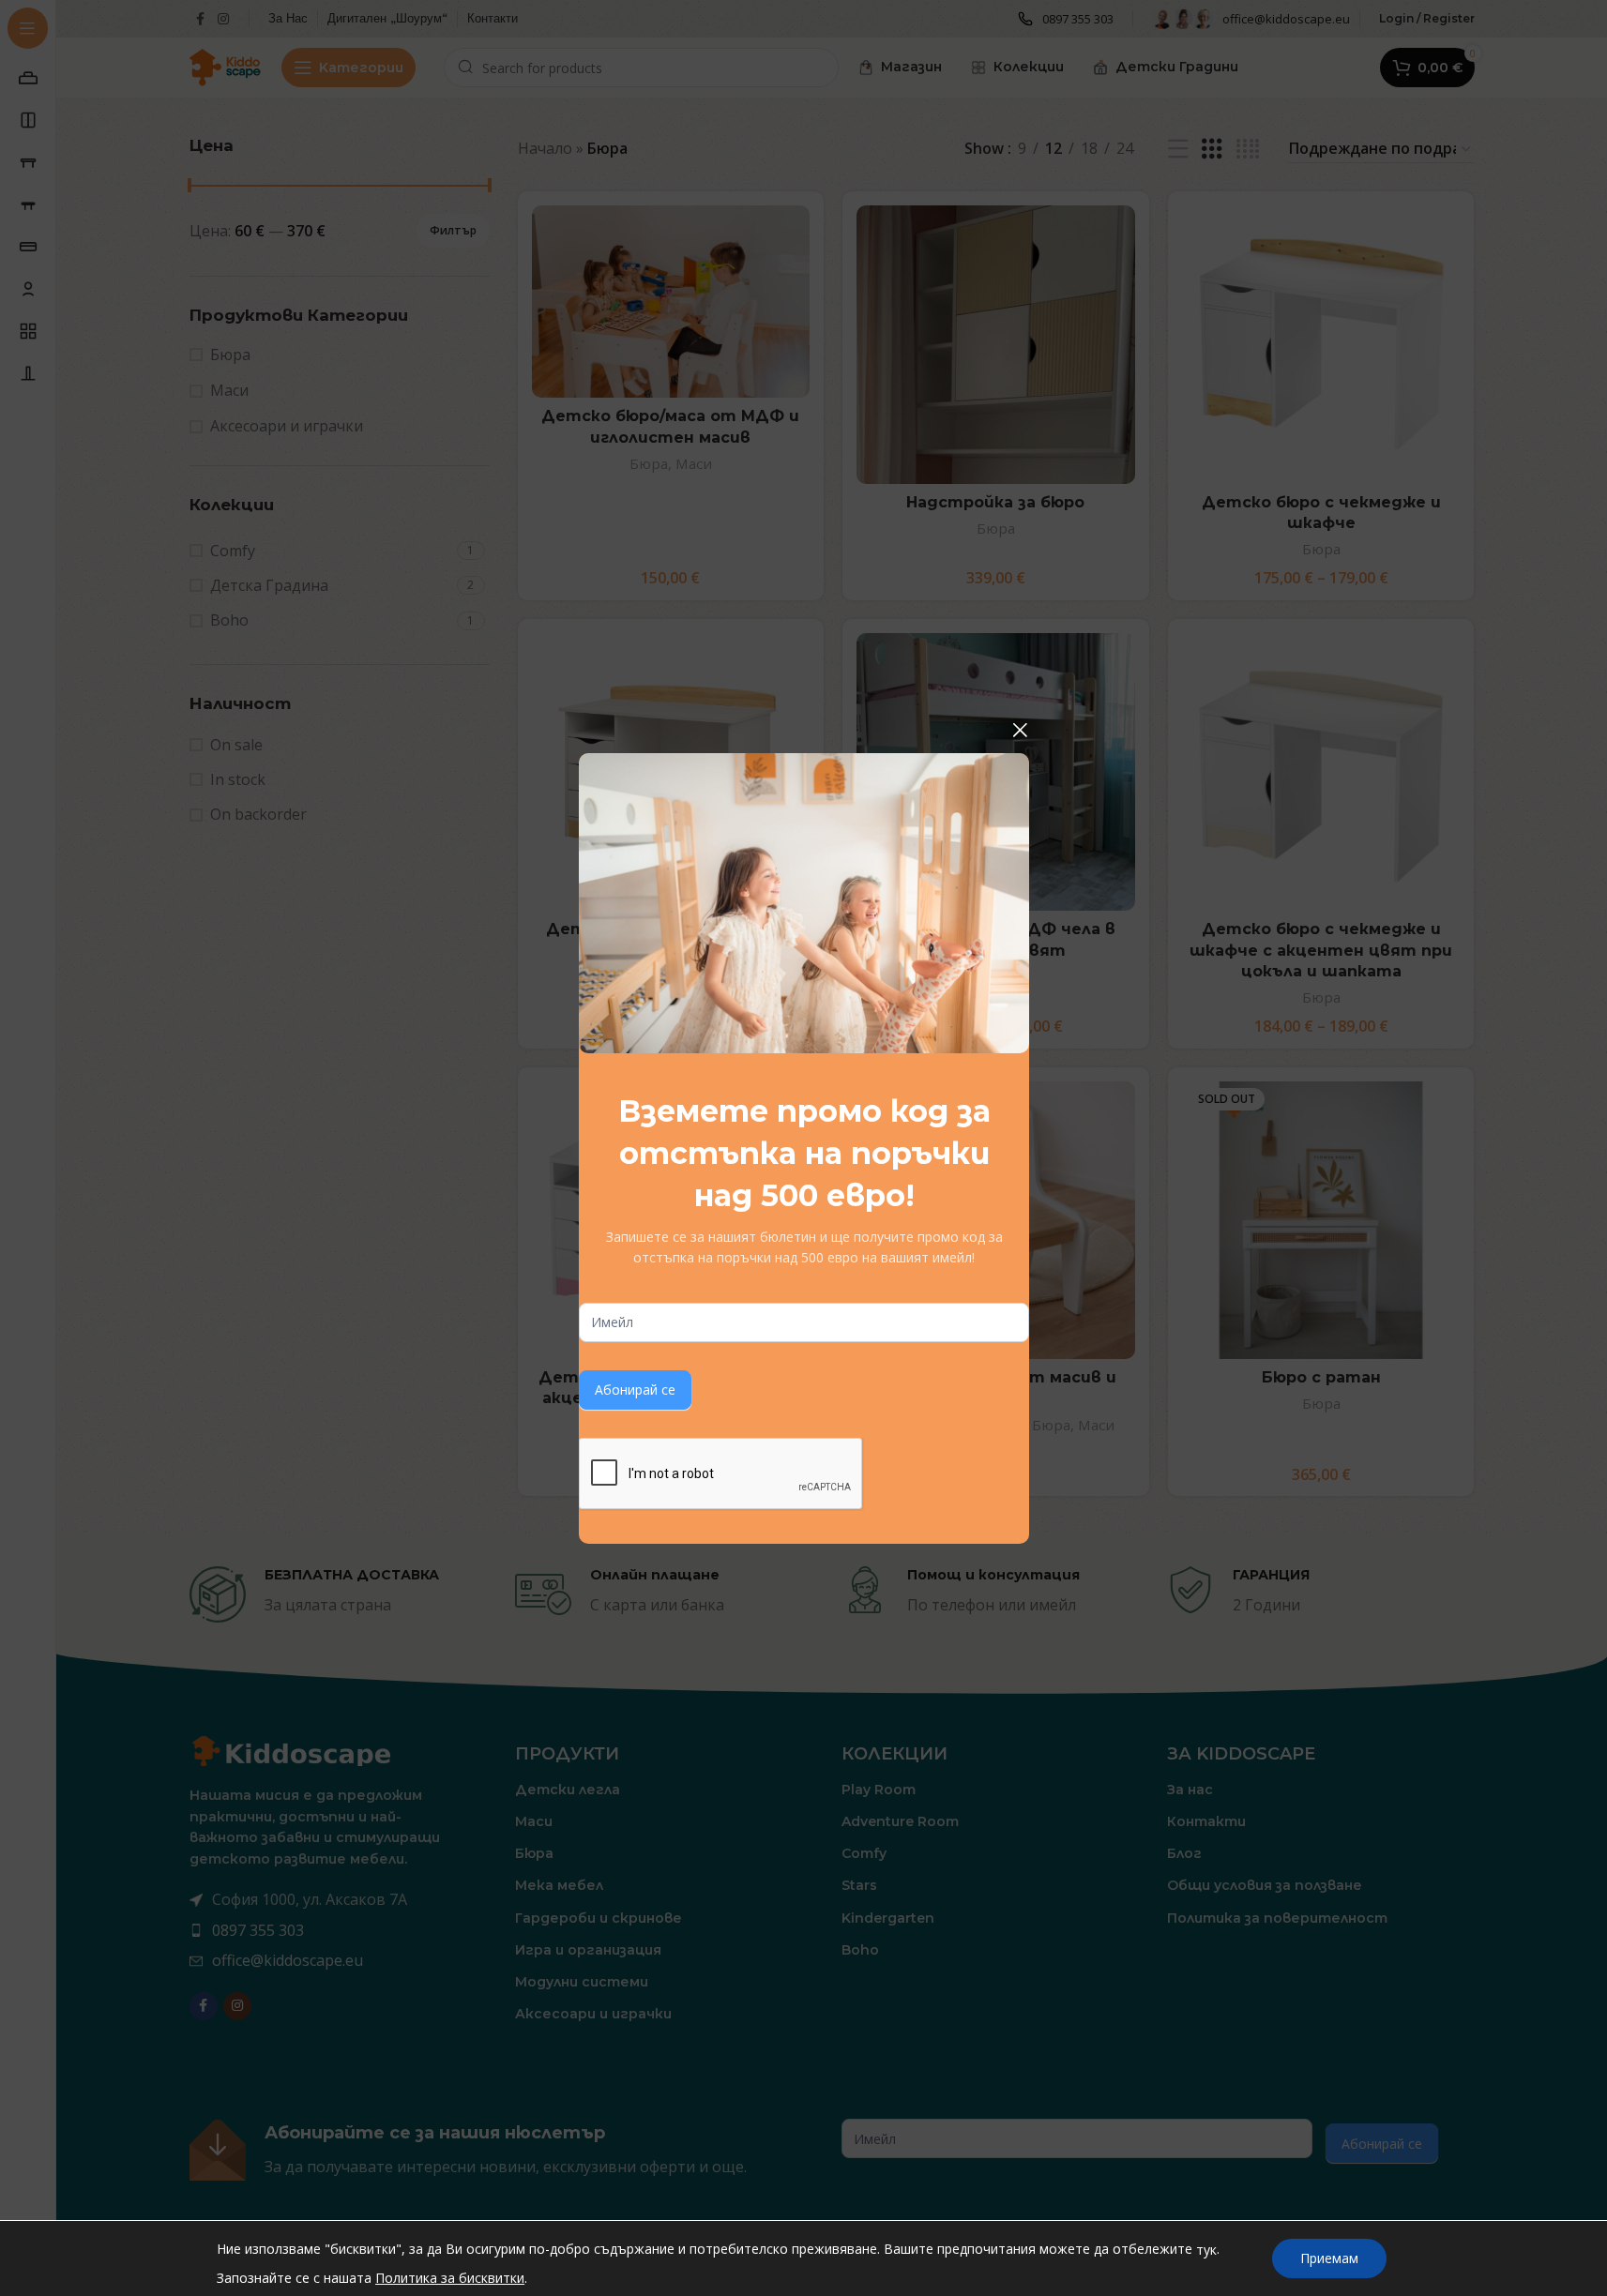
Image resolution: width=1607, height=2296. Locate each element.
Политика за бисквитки (450, 2278)
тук (1206, 2250)
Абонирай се (635, 1390)
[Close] (1020, 730)
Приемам (1329, 2258)
